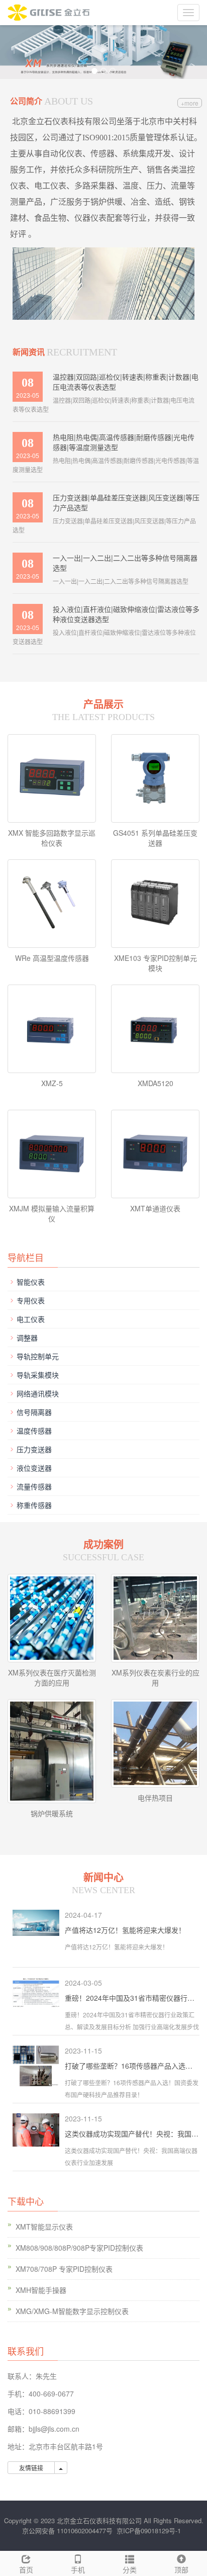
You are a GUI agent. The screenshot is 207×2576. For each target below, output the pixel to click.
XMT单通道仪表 (155, 1208)
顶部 (181, 2569)
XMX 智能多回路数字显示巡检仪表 (52, 838)
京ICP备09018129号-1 (149, 2530)
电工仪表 (31, 1319)
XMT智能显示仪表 (44, 2227)
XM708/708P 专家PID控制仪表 (64, 2269)
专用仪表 (31, 1300)
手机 (78, 2569)
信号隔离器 (34, 1412)
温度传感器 (34, 1431)
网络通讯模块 (38, 1393)
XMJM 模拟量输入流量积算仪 (52, 1213)
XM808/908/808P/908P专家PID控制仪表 (79, 2248)
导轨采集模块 (38, 1375)
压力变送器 (34, 1449)
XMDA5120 (156, 1083)
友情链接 (31, 2468)
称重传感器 (34, 1505)
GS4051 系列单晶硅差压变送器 (155, 838)
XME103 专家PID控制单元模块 (156, 963)
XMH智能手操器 (41, 2290)
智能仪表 (31, 1282)
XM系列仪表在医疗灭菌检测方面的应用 (52, 1677)
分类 (130, 2569)
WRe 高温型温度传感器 (52, 958)
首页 (26, 2569)
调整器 (27, 1338)
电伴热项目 (155, 1798)
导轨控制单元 (38, 1356)
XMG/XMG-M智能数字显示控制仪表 (72, 2311)
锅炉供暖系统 (52, 1813)
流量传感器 (34, 1486)
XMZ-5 (52, 1083)
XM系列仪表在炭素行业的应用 (156, 1677)
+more (190, 103)
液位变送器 (34, 1468)
